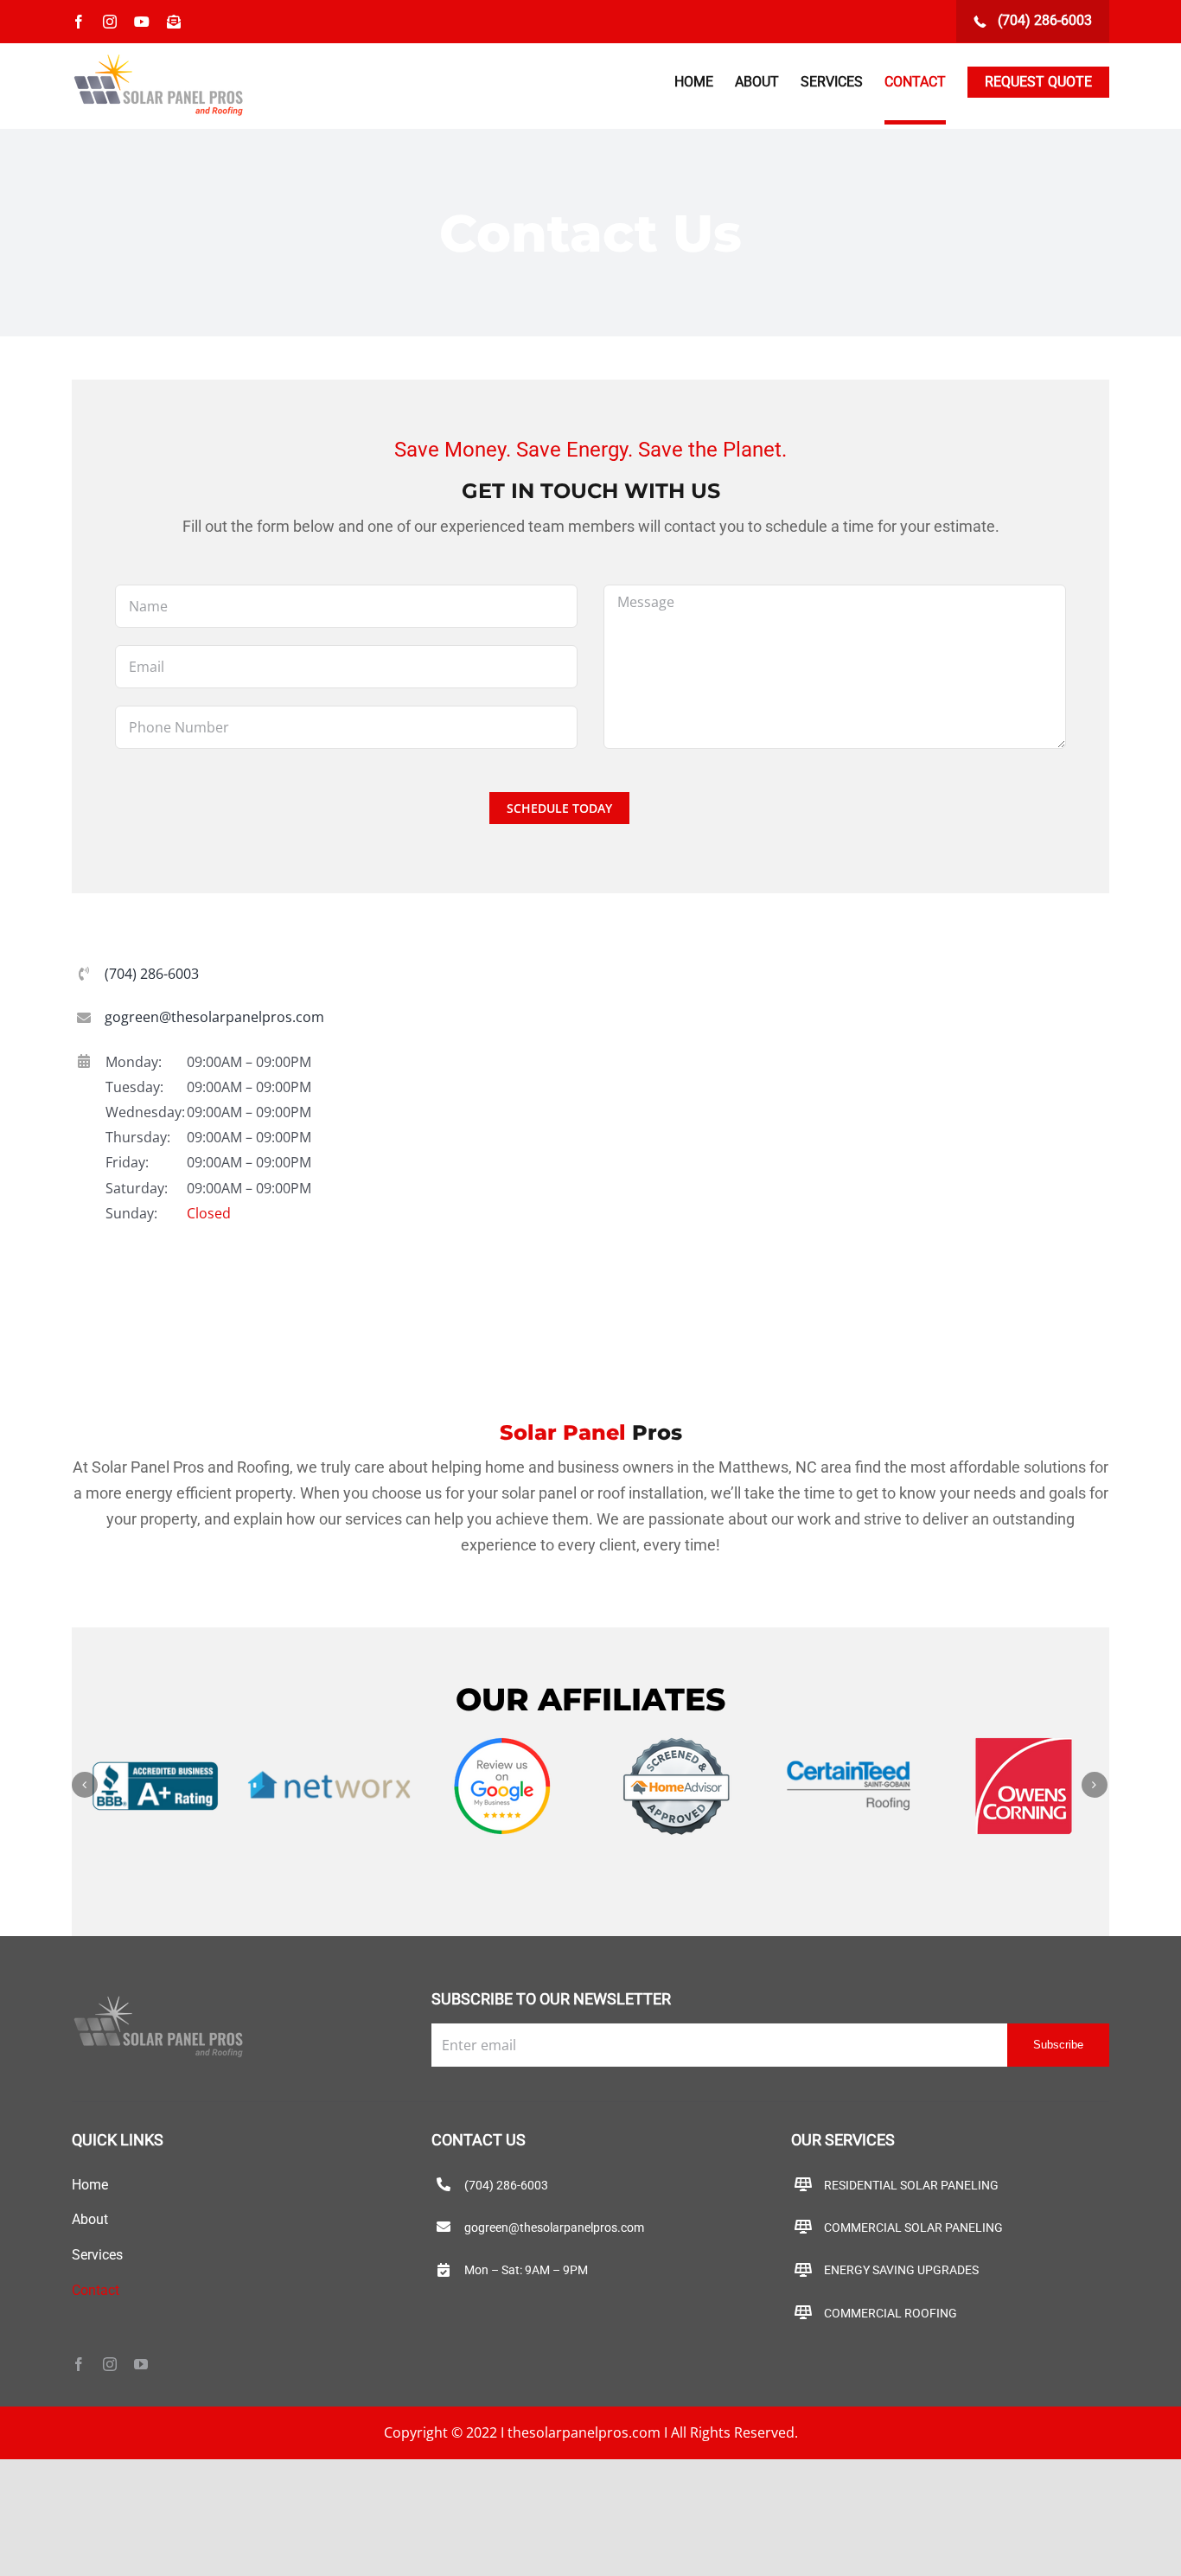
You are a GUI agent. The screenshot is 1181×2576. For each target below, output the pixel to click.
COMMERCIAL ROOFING (891, 2313)
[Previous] (85, 1785)
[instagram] (110, 2364)
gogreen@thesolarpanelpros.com (214, 1017)
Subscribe (1058, 2045)
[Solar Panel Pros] (158, 1999)
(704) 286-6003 (1043, 20)
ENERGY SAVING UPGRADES (901, 2270)
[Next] (1095, 1785)
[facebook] (79, 2364)
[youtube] (141, 2364)
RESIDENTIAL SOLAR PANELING (911, 2185)
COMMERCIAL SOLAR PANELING (913, 2228)
